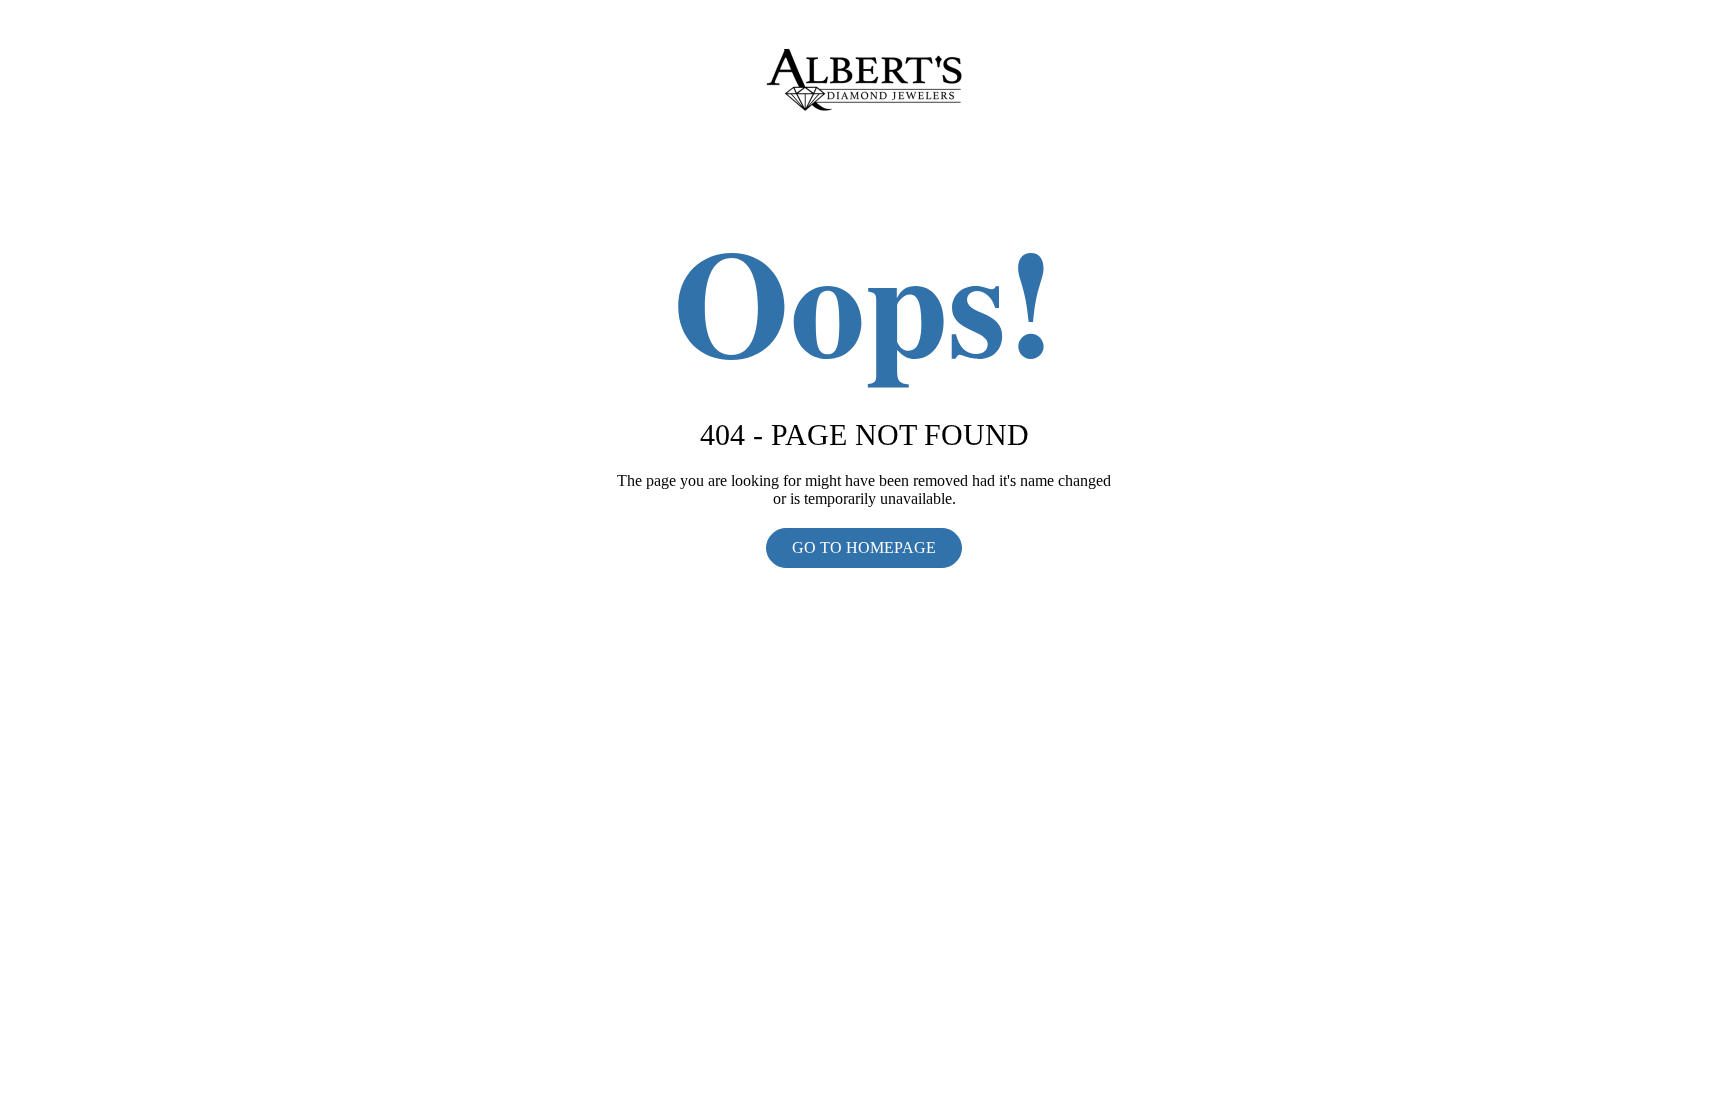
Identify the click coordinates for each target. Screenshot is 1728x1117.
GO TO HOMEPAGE (864, 547)
